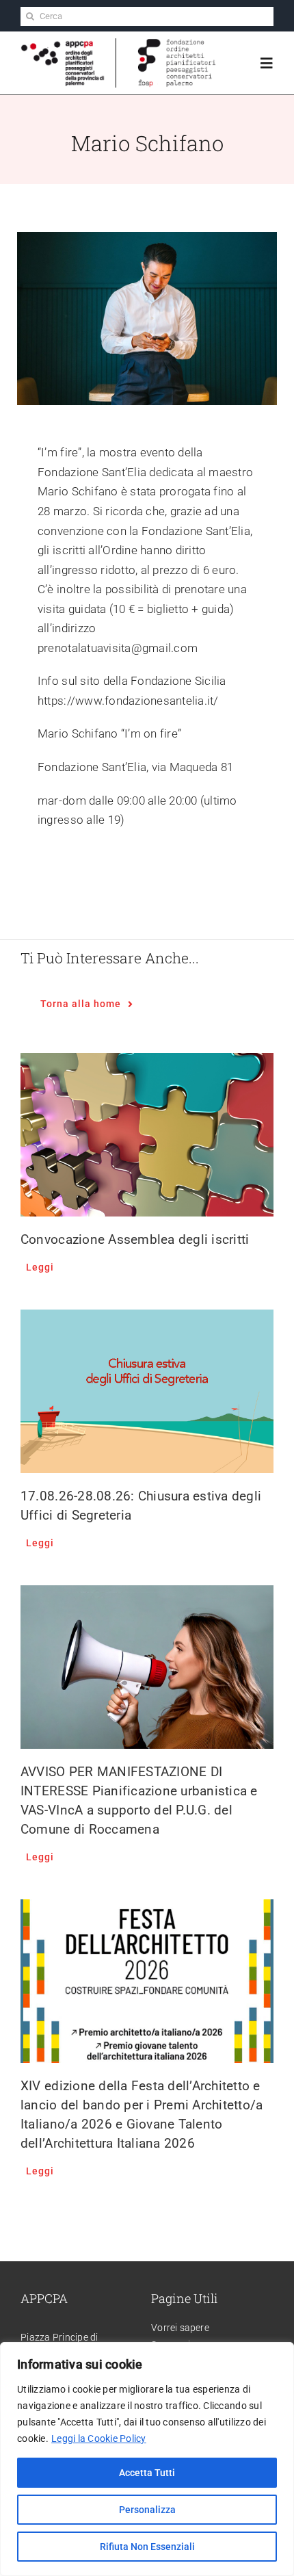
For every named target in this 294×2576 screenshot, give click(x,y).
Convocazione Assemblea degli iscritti (135, 1239)
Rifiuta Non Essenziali (147, 2547)
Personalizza (147, 2510)
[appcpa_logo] (63, 45)
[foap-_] (177, 44)
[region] (147, 2459)
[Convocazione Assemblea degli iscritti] (147, 1135)
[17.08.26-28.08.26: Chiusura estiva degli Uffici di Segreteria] (147, 1391)
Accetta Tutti (147, 2473)
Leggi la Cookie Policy (99, 2438)
